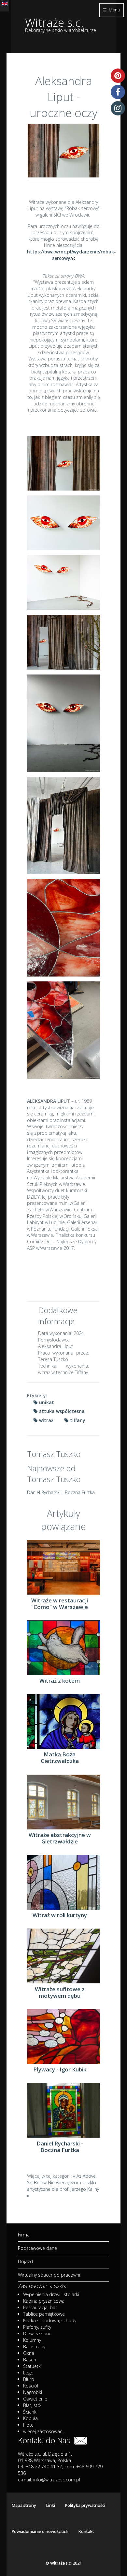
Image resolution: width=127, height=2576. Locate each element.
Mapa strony (24, 2505)
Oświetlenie (35, 2399)
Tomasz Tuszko (54, 1454)
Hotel (29, 2425)
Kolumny (32, 2340)
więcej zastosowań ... (45, 2431)
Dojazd (25, 2261)
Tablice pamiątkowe (44, 2314)
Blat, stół (32, 2405)
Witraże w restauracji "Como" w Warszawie (60, 1604)
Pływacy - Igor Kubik (60, 2069)
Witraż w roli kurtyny (60, 1915)
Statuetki (32, 2366)
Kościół (31, 2386)
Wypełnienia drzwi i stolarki (51, 2294)
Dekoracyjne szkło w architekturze (61, 30)
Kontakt (86, 2531)
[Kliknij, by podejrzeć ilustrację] (63, 151)
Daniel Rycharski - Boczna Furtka (61, 1492)
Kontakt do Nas (46, 2440)
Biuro (29, 2379)
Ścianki (30, 2412)
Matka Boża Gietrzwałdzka (60, 1758)
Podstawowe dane (37, 2248)
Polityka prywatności (85, 2505)
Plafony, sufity (37, 2327)
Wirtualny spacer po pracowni (49, 2275)
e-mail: (49, 2480)
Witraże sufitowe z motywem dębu (60, 1993)
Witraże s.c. (54, 22)
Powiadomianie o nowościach (40, 2531)
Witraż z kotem (60, 1681)
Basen (30, 2360)
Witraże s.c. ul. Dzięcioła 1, (45, 2454)
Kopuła (30, 2418)
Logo (28, 2373)
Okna (29, 2353)
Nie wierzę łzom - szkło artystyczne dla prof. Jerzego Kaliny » (63, 2189)
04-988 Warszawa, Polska (44, 2460)
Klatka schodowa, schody (50, 2320)
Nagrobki (33, 2392)
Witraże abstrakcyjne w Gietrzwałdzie (60, 1838)
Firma (24, 2235)
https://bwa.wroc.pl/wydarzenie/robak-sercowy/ (71, 255)
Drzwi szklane (37, 2334)
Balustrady (34, 2347)
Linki (50, 2505)
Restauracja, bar (40, 2307)
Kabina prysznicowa (44, 2301)
